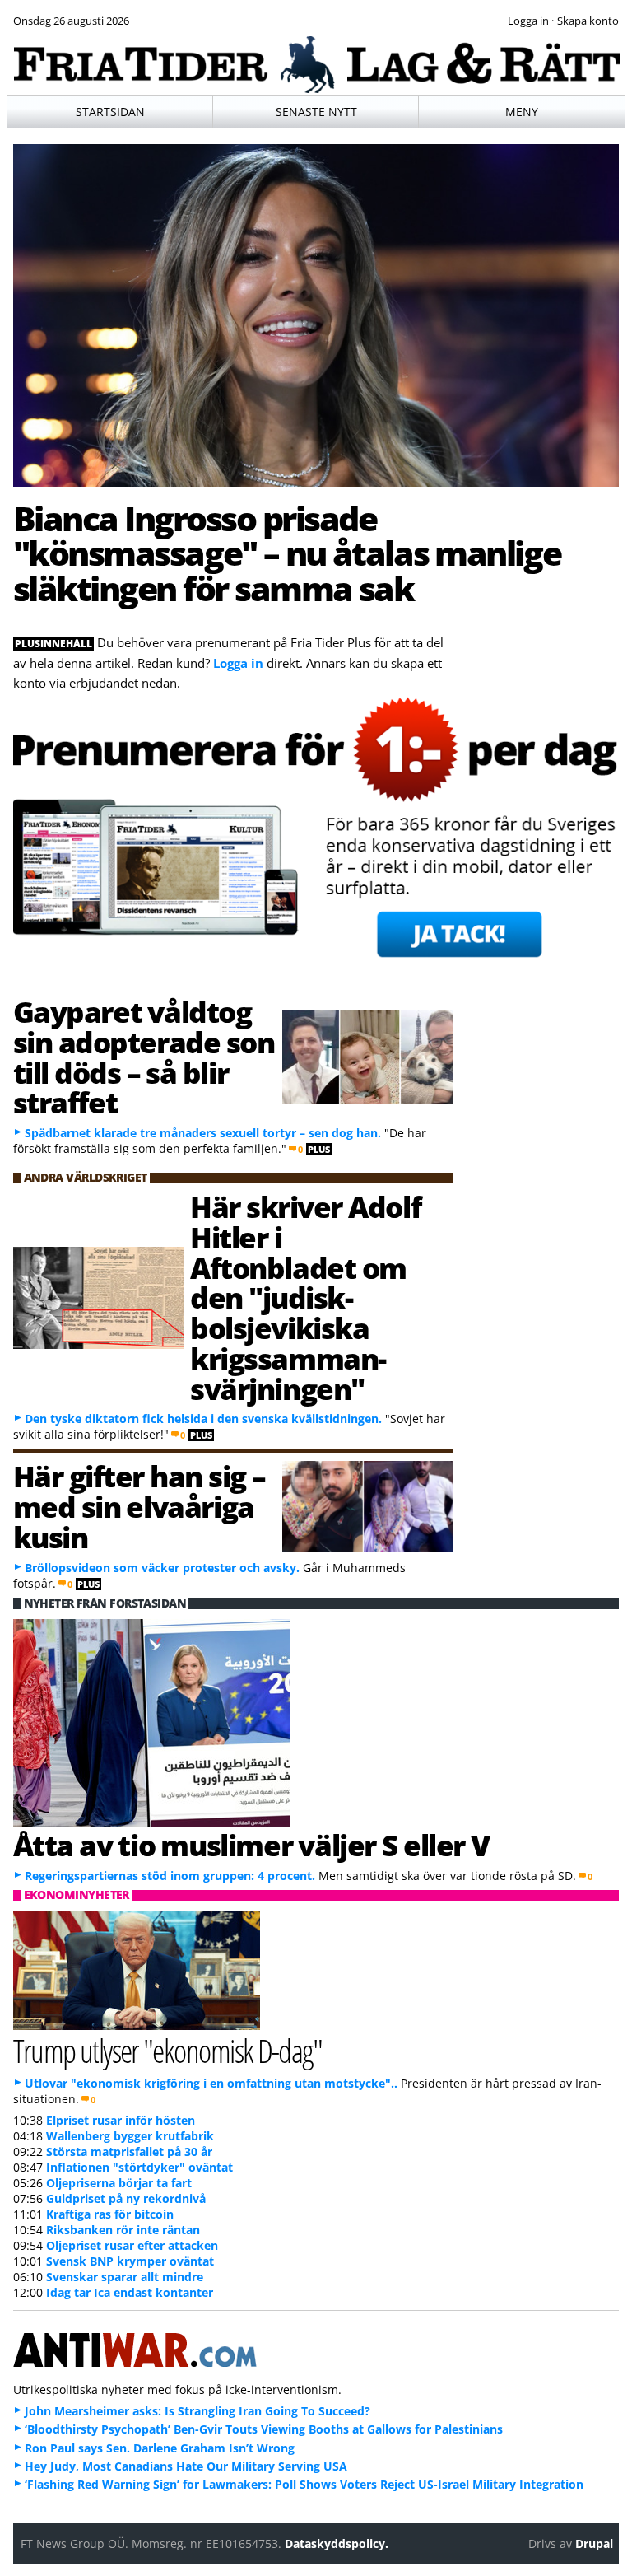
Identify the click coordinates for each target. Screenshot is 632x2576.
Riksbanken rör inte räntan (123, 2230)
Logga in (238, 663)
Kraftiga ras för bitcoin (110, 2214)
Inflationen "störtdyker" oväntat (139, 2167)
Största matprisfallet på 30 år (129, 2151)
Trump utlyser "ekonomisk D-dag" (168, 2050)
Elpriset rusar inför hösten (121, 2120)
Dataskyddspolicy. (337, 2543)
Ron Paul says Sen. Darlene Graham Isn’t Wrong (160, 2448)
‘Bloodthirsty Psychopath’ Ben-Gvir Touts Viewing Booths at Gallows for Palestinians (264, 2429)
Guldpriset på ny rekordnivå (126, 2198)
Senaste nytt (316, 112)
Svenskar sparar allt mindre (125, 2277)
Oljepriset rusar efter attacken (132, 2245)
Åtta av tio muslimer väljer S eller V (251, 1845)
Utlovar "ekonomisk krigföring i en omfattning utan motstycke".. (211, 2083)
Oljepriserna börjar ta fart (119, 2183)
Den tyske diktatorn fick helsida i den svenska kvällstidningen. (203, 1419)
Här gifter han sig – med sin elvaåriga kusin (139, 1506)
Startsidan (110, 112)
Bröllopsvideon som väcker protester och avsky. (162, 1568)
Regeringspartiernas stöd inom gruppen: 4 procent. (170, 1876)
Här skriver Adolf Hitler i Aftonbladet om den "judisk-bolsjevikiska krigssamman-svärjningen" (305, 1297)
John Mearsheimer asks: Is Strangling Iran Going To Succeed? (197, 2411)
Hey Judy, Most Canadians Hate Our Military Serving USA (186, 2466)
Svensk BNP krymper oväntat (130, 2261)
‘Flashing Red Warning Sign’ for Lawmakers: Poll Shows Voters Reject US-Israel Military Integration (304, 2484)
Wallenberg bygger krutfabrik (130, 2136)
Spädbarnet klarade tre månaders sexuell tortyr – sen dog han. (204, 1133)
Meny (522, 112)
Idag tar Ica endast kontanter (130, 2292)
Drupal (594, 2543)
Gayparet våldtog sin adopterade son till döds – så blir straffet (144, 1057)
